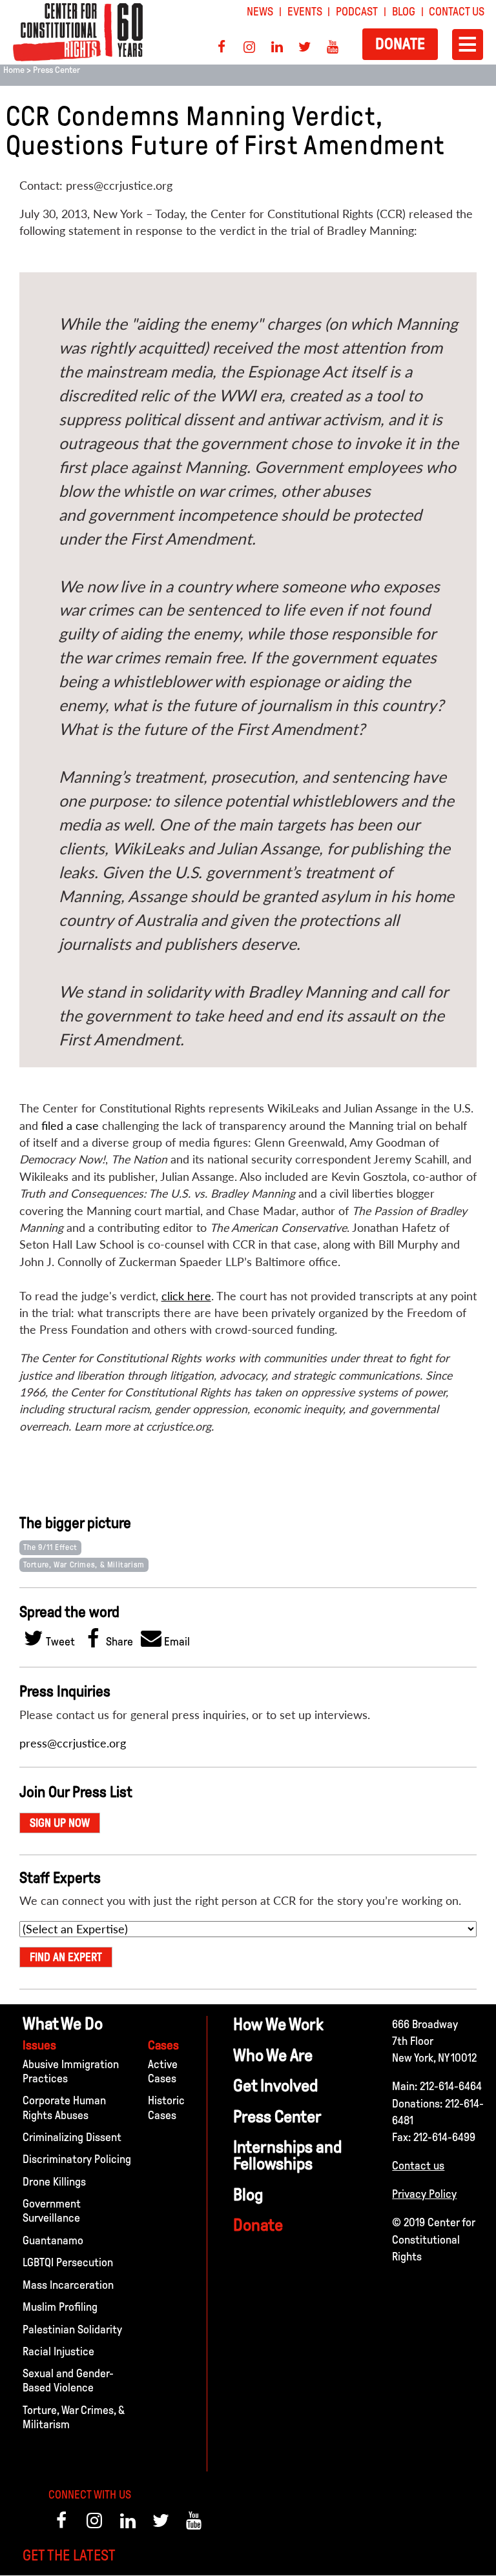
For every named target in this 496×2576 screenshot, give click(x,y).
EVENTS (305, 12)
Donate (400, 44)
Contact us (418, 2166)
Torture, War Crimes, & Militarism (84, 1565)
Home (14, 70)
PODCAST (357, 12)
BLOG (404, 12)
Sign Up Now (60, 1823)
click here (186, 1296)
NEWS (260, 12)
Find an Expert (66, 1957)
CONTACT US (457, 12)
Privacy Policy (424, 2194)
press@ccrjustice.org (73, 1743)
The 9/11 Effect (50, 1547)
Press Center (57, 70)
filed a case (70, 1126)
